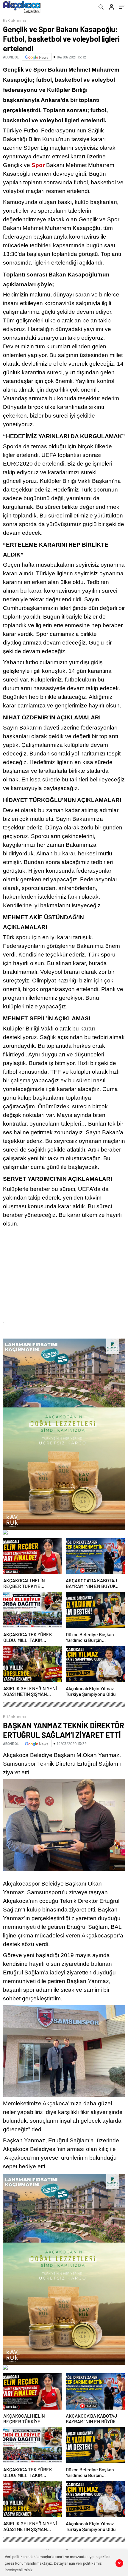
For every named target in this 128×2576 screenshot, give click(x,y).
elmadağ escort (21, 1331)
